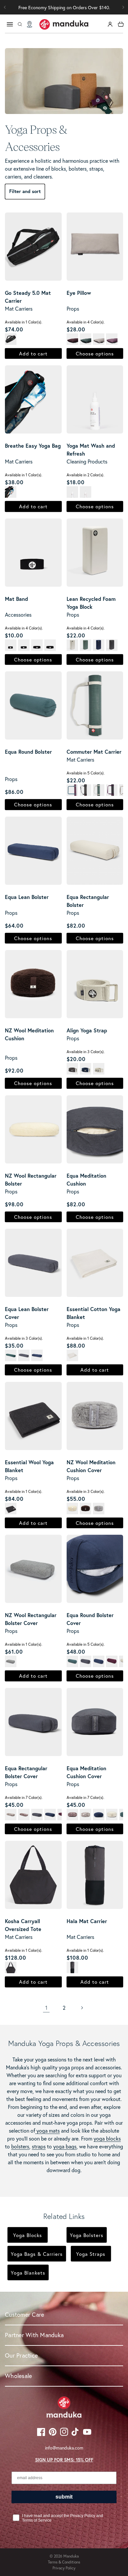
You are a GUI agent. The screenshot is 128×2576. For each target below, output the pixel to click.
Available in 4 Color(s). (86, 322)
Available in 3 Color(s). (86, 1052)
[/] (64, 24)
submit (64, 2497)
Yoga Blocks (28, 2235)
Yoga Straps (91, 2254)
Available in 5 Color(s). (86, 773)
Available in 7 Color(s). (24, 1797)
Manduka (71, 2556)
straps (39, 2146)
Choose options (95, 353)
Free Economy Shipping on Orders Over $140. (64, 7)
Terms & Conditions (64, 2562)
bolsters (20, 2146)
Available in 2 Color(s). (85, 475)
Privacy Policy (64, 2568)
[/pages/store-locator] (30, 24)
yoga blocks (107, 2138)
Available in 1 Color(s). (24, 322)
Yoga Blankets (28, 2273)
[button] (123, 7)
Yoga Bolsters (87, 2235)
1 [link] (46, 2008)
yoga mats (47, 2130)
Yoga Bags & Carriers (37, 2254)
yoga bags (65, 2146)
